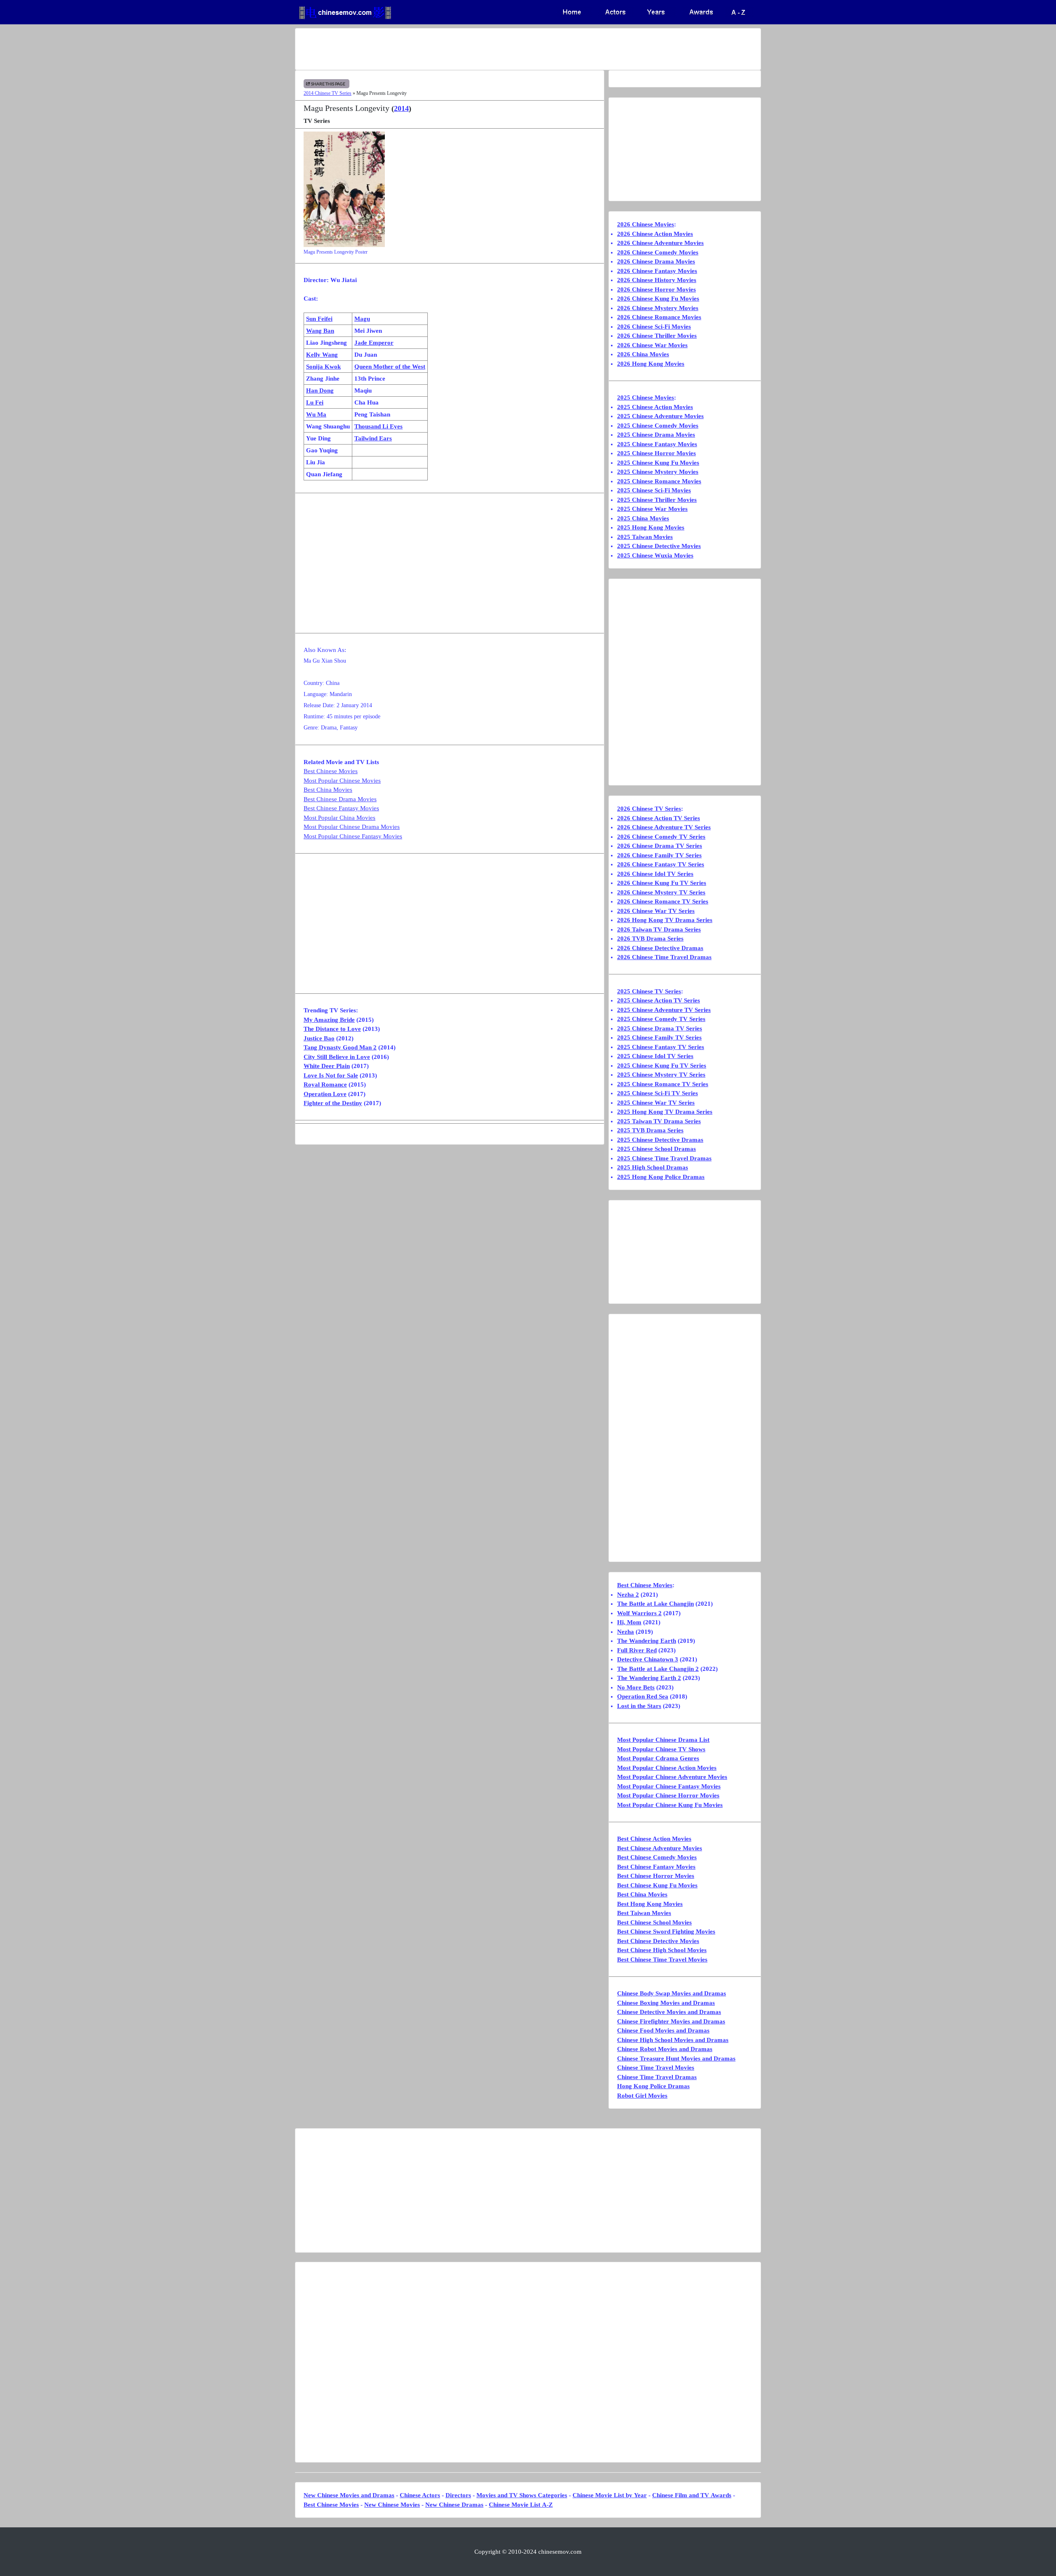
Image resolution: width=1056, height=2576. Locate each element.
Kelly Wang (322, 355)
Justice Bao (319, 1038)
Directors (458, 2495)
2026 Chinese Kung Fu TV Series (662, 883)
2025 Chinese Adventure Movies (660, 416)
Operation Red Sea (643, 1696)
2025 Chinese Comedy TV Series (661, 1019)
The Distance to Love (332, 1029)
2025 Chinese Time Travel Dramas (664, 1158)
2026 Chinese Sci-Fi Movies (654, 327)
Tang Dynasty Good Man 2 (340, 1047)
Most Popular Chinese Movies (342, 781)
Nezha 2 (628, 1595)
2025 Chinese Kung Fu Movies (658, 463)
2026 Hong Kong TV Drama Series (665, 920)
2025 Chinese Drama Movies (656, 435)
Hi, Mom (629, 1622)
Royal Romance (325, 1085)
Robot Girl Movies (642, 2096)
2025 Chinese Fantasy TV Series (661, 1047)
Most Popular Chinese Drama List (663, 1740)
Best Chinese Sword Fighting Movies (666, 1931)
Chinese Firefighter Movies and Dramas (671, 2021)
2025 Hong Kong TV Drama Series (665, 1112)
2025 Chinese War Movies (652, 509)
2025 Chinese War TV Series (656, 1103)
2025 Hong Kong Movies (651, 527)
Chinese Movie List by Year (610, 2495)
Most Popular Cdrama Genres (658, 1758)
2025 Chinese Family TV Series (659, 1037)
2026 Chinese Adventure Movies (660, 243)
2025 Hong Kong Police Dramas (661, 1177)
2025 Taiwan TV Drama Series (659, 1121)
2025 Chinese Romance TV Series (663, 1084)
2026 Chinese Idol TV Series (655, 874)
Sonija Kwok (323, 367)
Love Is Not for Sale (331, 1075)
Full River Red (637, 1650)
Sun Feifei (319, 319)
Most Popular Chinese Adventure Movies (672, 1777)
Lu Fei (315, 402)
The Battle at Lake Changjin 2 (658, 1669)
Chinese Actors (420, 2495)
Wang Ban (320, 331)
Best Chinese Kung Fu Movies (657, 1885)
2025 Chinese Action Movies (655, 407)
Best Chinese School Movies (654, 1922)
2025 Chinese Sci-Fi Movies (654, 490)
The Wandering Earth (647, 1641)
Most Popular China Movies (339, 818)
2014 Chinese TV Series (328, 93)
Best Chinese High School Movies (662, 1950)
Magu (362, 319)
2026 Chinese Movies (646, 224)
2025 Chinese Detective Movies (659, 546)
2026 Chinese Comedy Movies (658, 252)
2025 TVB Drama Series (650, 1130)
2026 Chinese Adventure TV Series (664, 827)
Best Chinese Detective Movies (658, 1941)
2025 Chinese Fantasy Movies (657, 444)
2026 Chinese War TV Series (656, 911)
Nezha (626, 1632)
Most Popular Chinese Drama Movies (352, 827)
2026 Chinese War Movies (652, 345)
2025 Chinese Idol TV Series (655, 1056)
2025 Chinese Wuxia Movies (655, 555)
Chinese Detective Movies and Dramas (669, 2012)
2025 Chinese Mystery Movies (658, 472)
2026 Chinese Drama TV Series (660, 846)
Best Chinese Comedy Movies (657, 1857)
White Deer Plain (327, 1066)
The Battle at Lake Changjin (655, 1604)
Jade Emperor (374, 343)
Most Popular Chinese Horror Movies (668, 1795)
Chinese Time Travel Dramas (657, 2077)
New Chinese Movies (392, 2505)
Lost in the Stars (639, 1706)
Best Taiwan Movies (644, 1913)
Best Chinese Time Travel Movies (662, 1960)
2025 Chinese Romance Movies (659, 481)
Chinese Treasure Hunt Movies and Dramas (676, 2058)
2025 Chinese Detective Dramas (660, 1140)
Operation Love (325, 1094)
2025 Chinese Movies (646, 398)
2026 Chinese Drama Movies (656, 261)
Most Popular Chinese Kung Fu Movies (670, 1805)
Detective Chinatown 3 (648, 1659)
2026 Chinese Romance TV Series (663, 901)
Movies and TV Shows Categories (522, 2495)
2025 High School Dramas (653, 1167)
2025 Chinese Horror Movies (656, 453)
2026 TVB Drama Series (650, 939)
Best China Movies (328, 790)
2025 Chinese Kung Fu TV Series (662, 1066)
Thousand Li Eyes (378, 426)
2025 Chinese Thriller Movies (657, 500)
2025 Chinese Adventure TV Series (664, 1010)
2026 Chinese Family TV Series (659, 855)
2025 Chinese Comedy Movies (658, 426)
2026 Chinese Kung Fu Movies (658, 299)
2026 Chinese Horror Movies (656, 289)
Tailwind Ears (373, 438)
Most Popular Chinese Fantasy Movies (353, 836)
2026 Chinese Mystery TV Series (661, 892)
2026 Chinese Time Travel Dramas (664, 957)
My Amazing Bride (329, 1020)
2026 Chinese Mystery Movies (658, 308)
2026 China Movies (643, 354)
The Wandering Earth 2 (649, 1678)
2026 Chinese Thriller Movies (657, 336)
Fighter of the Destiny (333, 1103)
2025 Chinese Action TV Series (659, 1000)
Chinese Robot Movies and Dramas (665, 2049)
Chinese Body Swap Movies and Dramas (672, 1993)
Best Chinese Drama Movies (340, 799)
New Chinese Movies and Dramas (349, 2495)
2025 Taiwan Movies (645, 537)
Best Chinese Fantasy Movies (341, 808)
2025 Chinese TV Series (649, 991)
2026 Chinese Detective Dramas (660, 948)
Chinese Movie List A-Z (521, 2505)
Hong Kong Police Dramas (653, 2086)
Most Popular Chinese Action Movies (667, 1768)
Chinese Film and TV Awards (692, 2495)
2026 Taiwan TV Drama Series (659, 929)
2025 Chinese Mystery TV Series (661, 1075)
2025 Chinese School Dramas (656, 1149)
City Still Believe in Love (337, 1057)
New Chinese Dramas (454, 2505)
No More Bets (636, 1687)
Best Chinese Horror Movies (656, 1876)
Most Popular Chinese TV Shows (661, 1749)
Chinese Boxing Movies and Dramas (666, 2003)
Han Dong (320, 391)
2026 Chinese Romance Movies (659, 317)
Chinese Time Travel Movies (656, 2068)
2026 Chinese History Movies (657, 280)
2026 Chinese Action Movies (655, 234)
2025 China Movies (643, 518)
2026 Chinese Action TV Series (659, 818)
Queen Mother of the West (390, 367)
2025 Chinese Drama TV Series (660, 1028)
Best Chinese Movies (331, 771)
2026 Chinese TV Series (649, 809)
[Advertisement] (495, 49)
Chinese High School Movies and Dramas (673, 2040)
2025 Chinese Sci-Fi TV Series (658, 1093)
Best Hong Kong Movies (650, 1904)
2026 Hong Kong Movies (651, 364)
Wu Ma (316, 414)
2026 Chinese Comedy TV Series (661, 837)
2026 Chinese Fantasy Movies (657, 271)
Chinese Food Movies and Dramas (663, 2030)
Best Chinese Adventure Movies (660, 1848)
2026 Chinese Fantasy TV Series (661, 864)
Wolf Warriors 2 (639, 1613)
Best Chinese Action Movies (654, 1839)
